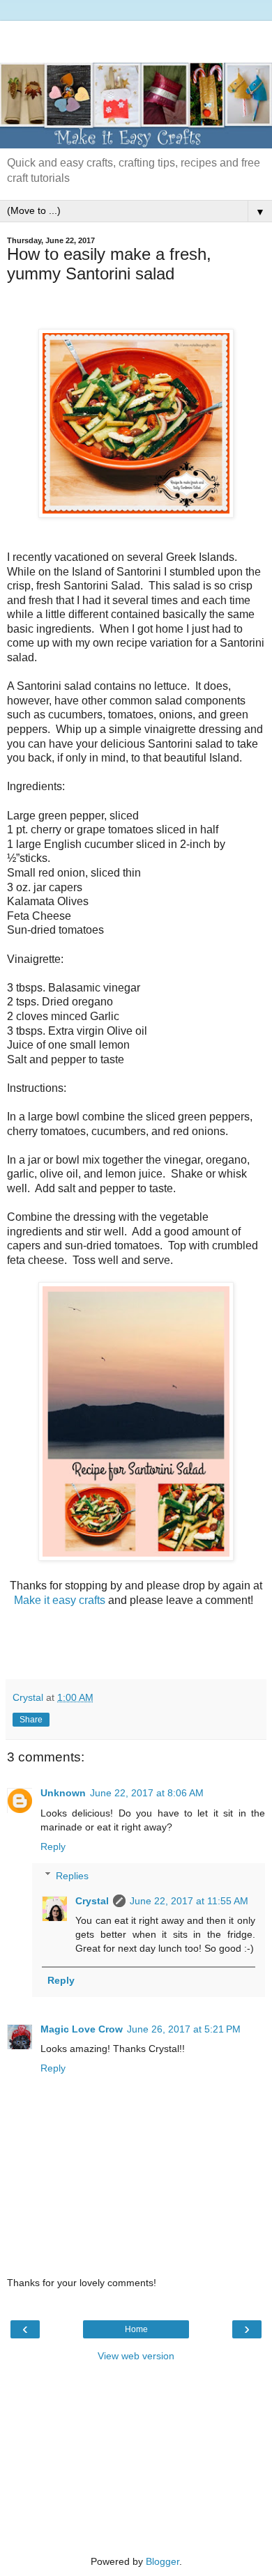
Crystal (92, 1901)
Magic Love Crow (82, 2029)
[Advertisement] (136, 38)
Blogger (163, 2561)
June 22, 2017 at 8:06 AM (147, 1793)
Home (136, 2329)
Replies (72, 1876)
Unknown (63, 1793)
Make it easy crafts (61, 1600)
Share (31, 1720)
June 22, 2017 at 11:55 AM (189, 1901)
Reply (53, 1846)
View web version (136, 2356)
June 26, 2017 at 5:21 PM (184, 2029)
